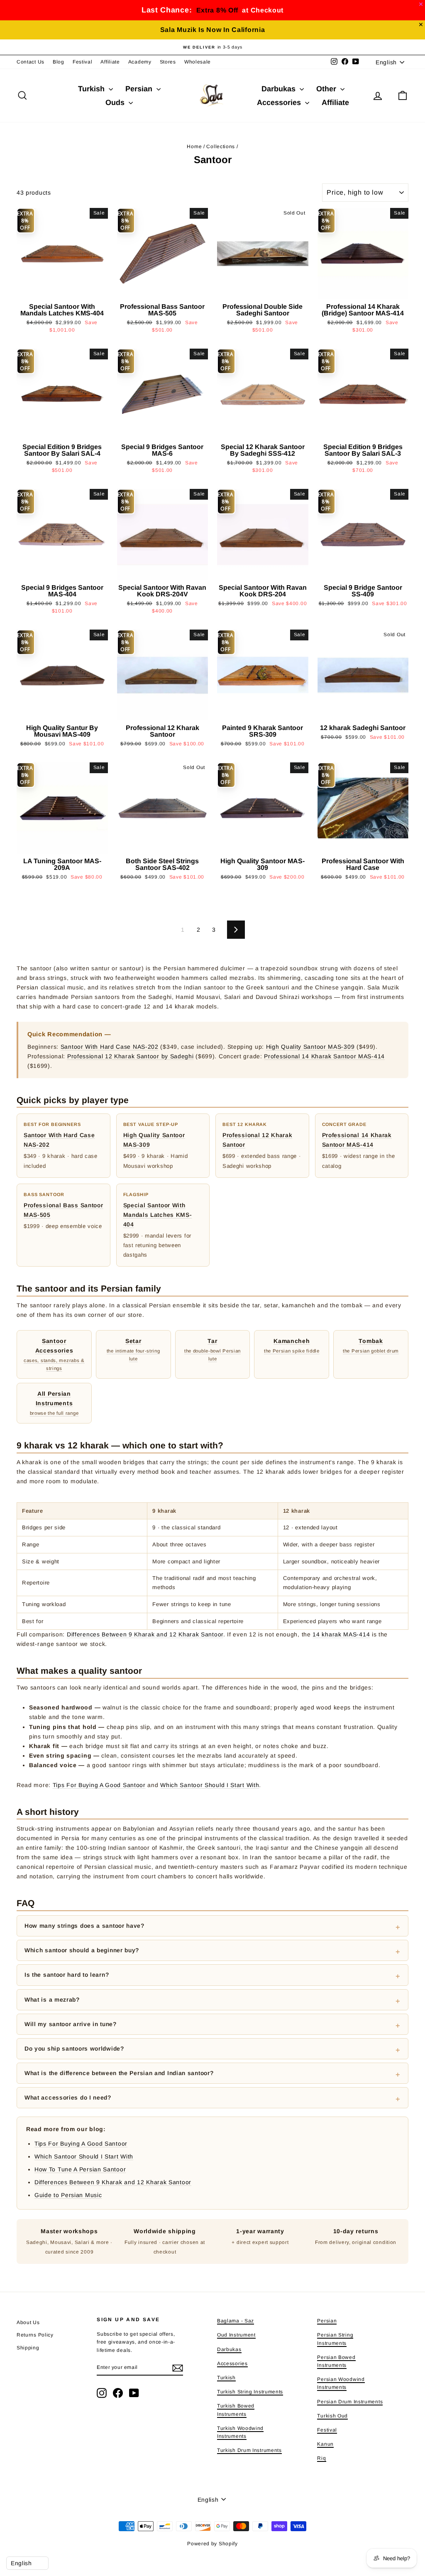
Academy (140, 62)
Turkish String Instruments (250, 2392)
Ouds (116, 103)
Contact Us (31, 62)
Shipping (28, 2348)
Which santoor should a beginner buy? (82, 1950)
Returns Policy (35, 2335)
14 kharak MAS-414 (341, 1634)
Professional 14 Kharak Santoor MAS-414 (324, 1056)
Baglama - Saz (236, 2321)
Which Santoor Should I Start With (210, 1785)
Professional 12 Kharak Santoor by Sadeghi (131, 1056)
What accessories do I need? (68, 2097)
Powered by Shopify (212, 2544)
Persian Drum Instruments (350, 2402)
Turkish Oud (332, 2416)
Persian (140, 89)
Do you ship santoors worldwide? (74, 2049)
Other (327, 89)
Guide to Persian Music (68, 2195)
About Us (28, 2322)
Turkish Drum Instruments (249, 2450)
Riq (321, 2458)
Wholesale (198, 62)
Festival (83, 62)
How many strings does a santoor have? (84, 1926)
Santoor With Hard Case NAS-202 (110, 1047)
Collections (221, 147)
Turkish (92, 89)
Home (194, 147)
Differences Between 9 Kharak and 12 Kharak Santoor (145, 1634)
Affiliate (110, 62)
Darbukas (280, 89)
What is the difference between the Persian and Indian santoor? (119, 2073)
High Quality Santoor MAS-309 (310, 1047)
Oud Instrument (236, 2335)
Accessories (280, 103)
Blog (59, 62)
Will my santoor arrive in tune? (71, 2024)
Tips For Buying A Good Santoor (99, 1785)
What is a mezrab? (52, 2000)
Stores (168, 62)
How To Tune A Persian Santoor (80, 2169)
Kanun (325, 2444)
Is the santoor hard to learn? (67, 1975)
